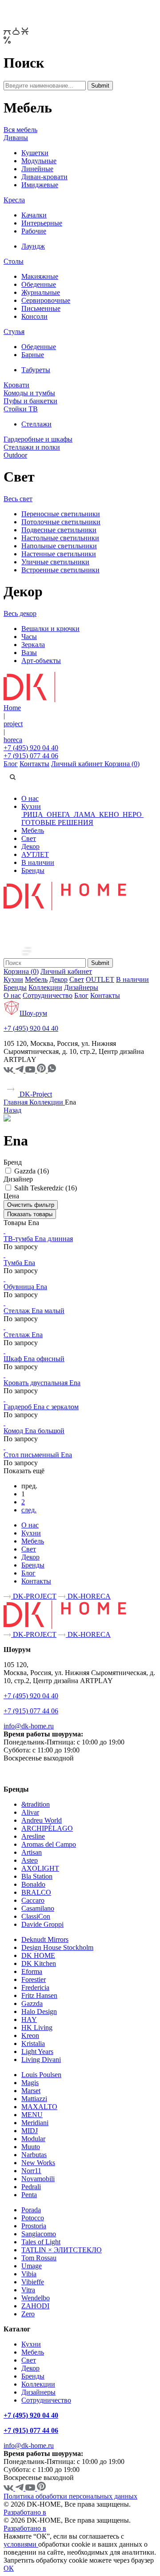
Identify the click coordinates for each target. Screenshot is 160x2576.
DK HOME (38, 1955)
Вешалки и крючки (50, 629)
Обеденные (39, 284)
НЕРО (132, 814)
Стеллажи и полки (32, 447)
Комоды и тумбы (29, 393)
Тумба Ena (19, 1263)
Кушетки (35, 153)
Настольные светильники (60, 538)
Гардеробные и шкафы (38, 439)
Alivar (30, 1812)
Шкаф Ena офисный (34, 1359)
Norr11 (31, 2171)
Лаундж (33, 246)
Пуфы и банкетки (30, 401)
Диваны (16, 138)
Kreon (30, 2035)
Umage (32, 2266)
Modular (33, 2139)
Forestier (34, 1979)
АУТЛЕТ (35, 854)
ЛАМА (85, 814)
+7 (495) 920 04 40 (31, 748)
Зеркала (33, 645)
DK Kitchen (39, 1963)
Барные (33, 355)
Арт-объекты (41, 661)
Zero (28, 2314)
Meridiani (35, 2123)
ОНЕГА (58, 814)
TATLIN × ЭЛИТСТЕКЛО (62, 2250)
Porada (31, 2210)
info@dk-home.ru (29, 1726)
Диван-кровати (44, 177)
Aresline (33, 1836)
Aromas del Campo (49, 1844)
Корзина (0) (122, 764)
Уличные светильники (55, 562)
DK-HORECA (88, 1596)
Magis (30, 2083)
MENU (32, 2115)
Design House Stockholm (57, 1947)
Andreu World (42, 1820)
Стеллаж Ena (23, 1335)
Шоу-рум (33, 1013)
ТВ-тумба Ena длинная (38, 1239)
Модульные (39, 161)
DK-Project (35, 1094)
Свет (29, 838)
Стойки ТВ (21, 409)
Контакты (34, 764)
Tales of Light (41, 2242)
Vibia (29, 2274)
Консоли (34, 316)
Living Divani (41, 2060)
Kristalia (33, 2044)
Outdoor (15, 455)
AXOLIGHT (40, 1868)
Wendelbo (36, 2298)
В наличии (38, 862)
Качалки (34, 215)
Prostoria (34, 2226)
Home (12, 708)
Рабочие (34, 231)
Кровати (16, 385)
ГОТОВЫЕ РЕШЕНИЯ (57, 822)
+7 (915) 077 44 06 (31, 756)
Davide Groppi (42, 1924)
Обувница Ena (25, 1287)
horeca (13, 740)
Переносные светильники (61, 514)
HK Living (37, 2027)
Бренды (33, 870)
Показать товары (30, 1214)
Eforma (32, 1971)
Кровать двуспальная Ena (42, 1383)
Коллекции (45, 987)
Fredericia (35, 1987)
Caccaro (33, 1900)
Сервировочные (46, 300)
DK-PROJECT (34, 1596)
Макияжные (40, 276)
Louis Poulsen (41, 2075)
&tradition (36, 1804)
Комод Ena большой (34, 1431)
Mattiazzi (34, 2099)
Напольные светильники (59, 546)
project (13, 724)
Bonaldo (33, 1884)
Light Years (37, 2052)
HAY (29, 2019)
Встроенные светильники (60, 570)
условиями (21, 2544)
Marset (31, 2091)
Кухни (31, 806)
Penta (29, 2195)
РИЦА (33, 814)
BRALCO (36, 1892)
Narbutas (34, 2155)
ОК (9, 2568)
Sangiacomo (39, 2234)
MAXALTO (39, 2107)
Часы (29, 637)
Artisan (32, 1852)
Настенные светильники (59, 554)
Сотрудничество (48, 995)
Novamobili (38, 2179)
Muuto (31, 2147)
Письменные (41, 308)
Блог (11, 764)
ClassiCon (36, 1916)
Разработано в (25, 2512)
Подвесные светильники (59, 530)
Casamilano (38, 1908)
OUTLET (100, 979)
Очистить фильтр (31, 1205)
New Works (38, 2163)
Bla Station (37, 1876)
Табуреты (36, 370)
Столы (14, 261)
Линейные (37, 169)
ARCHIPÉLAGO (47, 1828)
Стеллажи (36, 424)
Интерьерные (42, 223)
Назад (12, 1110)
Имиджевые (40, 185)
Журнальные (41, 292)
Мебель (33, 830)
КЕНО (109, 814)
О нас (30, 798)
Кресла (14, 200)
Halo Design (39, 2011)
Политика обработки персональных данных (70, 2496)
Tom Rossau (39, 2258)
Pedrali (31, 2187)
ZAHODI (35, 2306)
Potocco (33, 2218)
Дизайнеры (81, 987)
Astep (30, 1860)
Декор (30, 846)
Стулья (14, 332)
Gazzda (32, 2003)
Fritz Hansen (39, 1995)
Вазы (29, 653)
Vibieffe (33, 2282)
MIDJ (30, 2131)
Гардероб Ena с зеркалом (41, 1407)
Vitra (28, 2290)
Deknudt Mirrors (45, 1939)
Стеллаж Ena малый (34, 1311)
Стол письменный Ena (38, 1455)
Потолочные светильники (61, 522)
